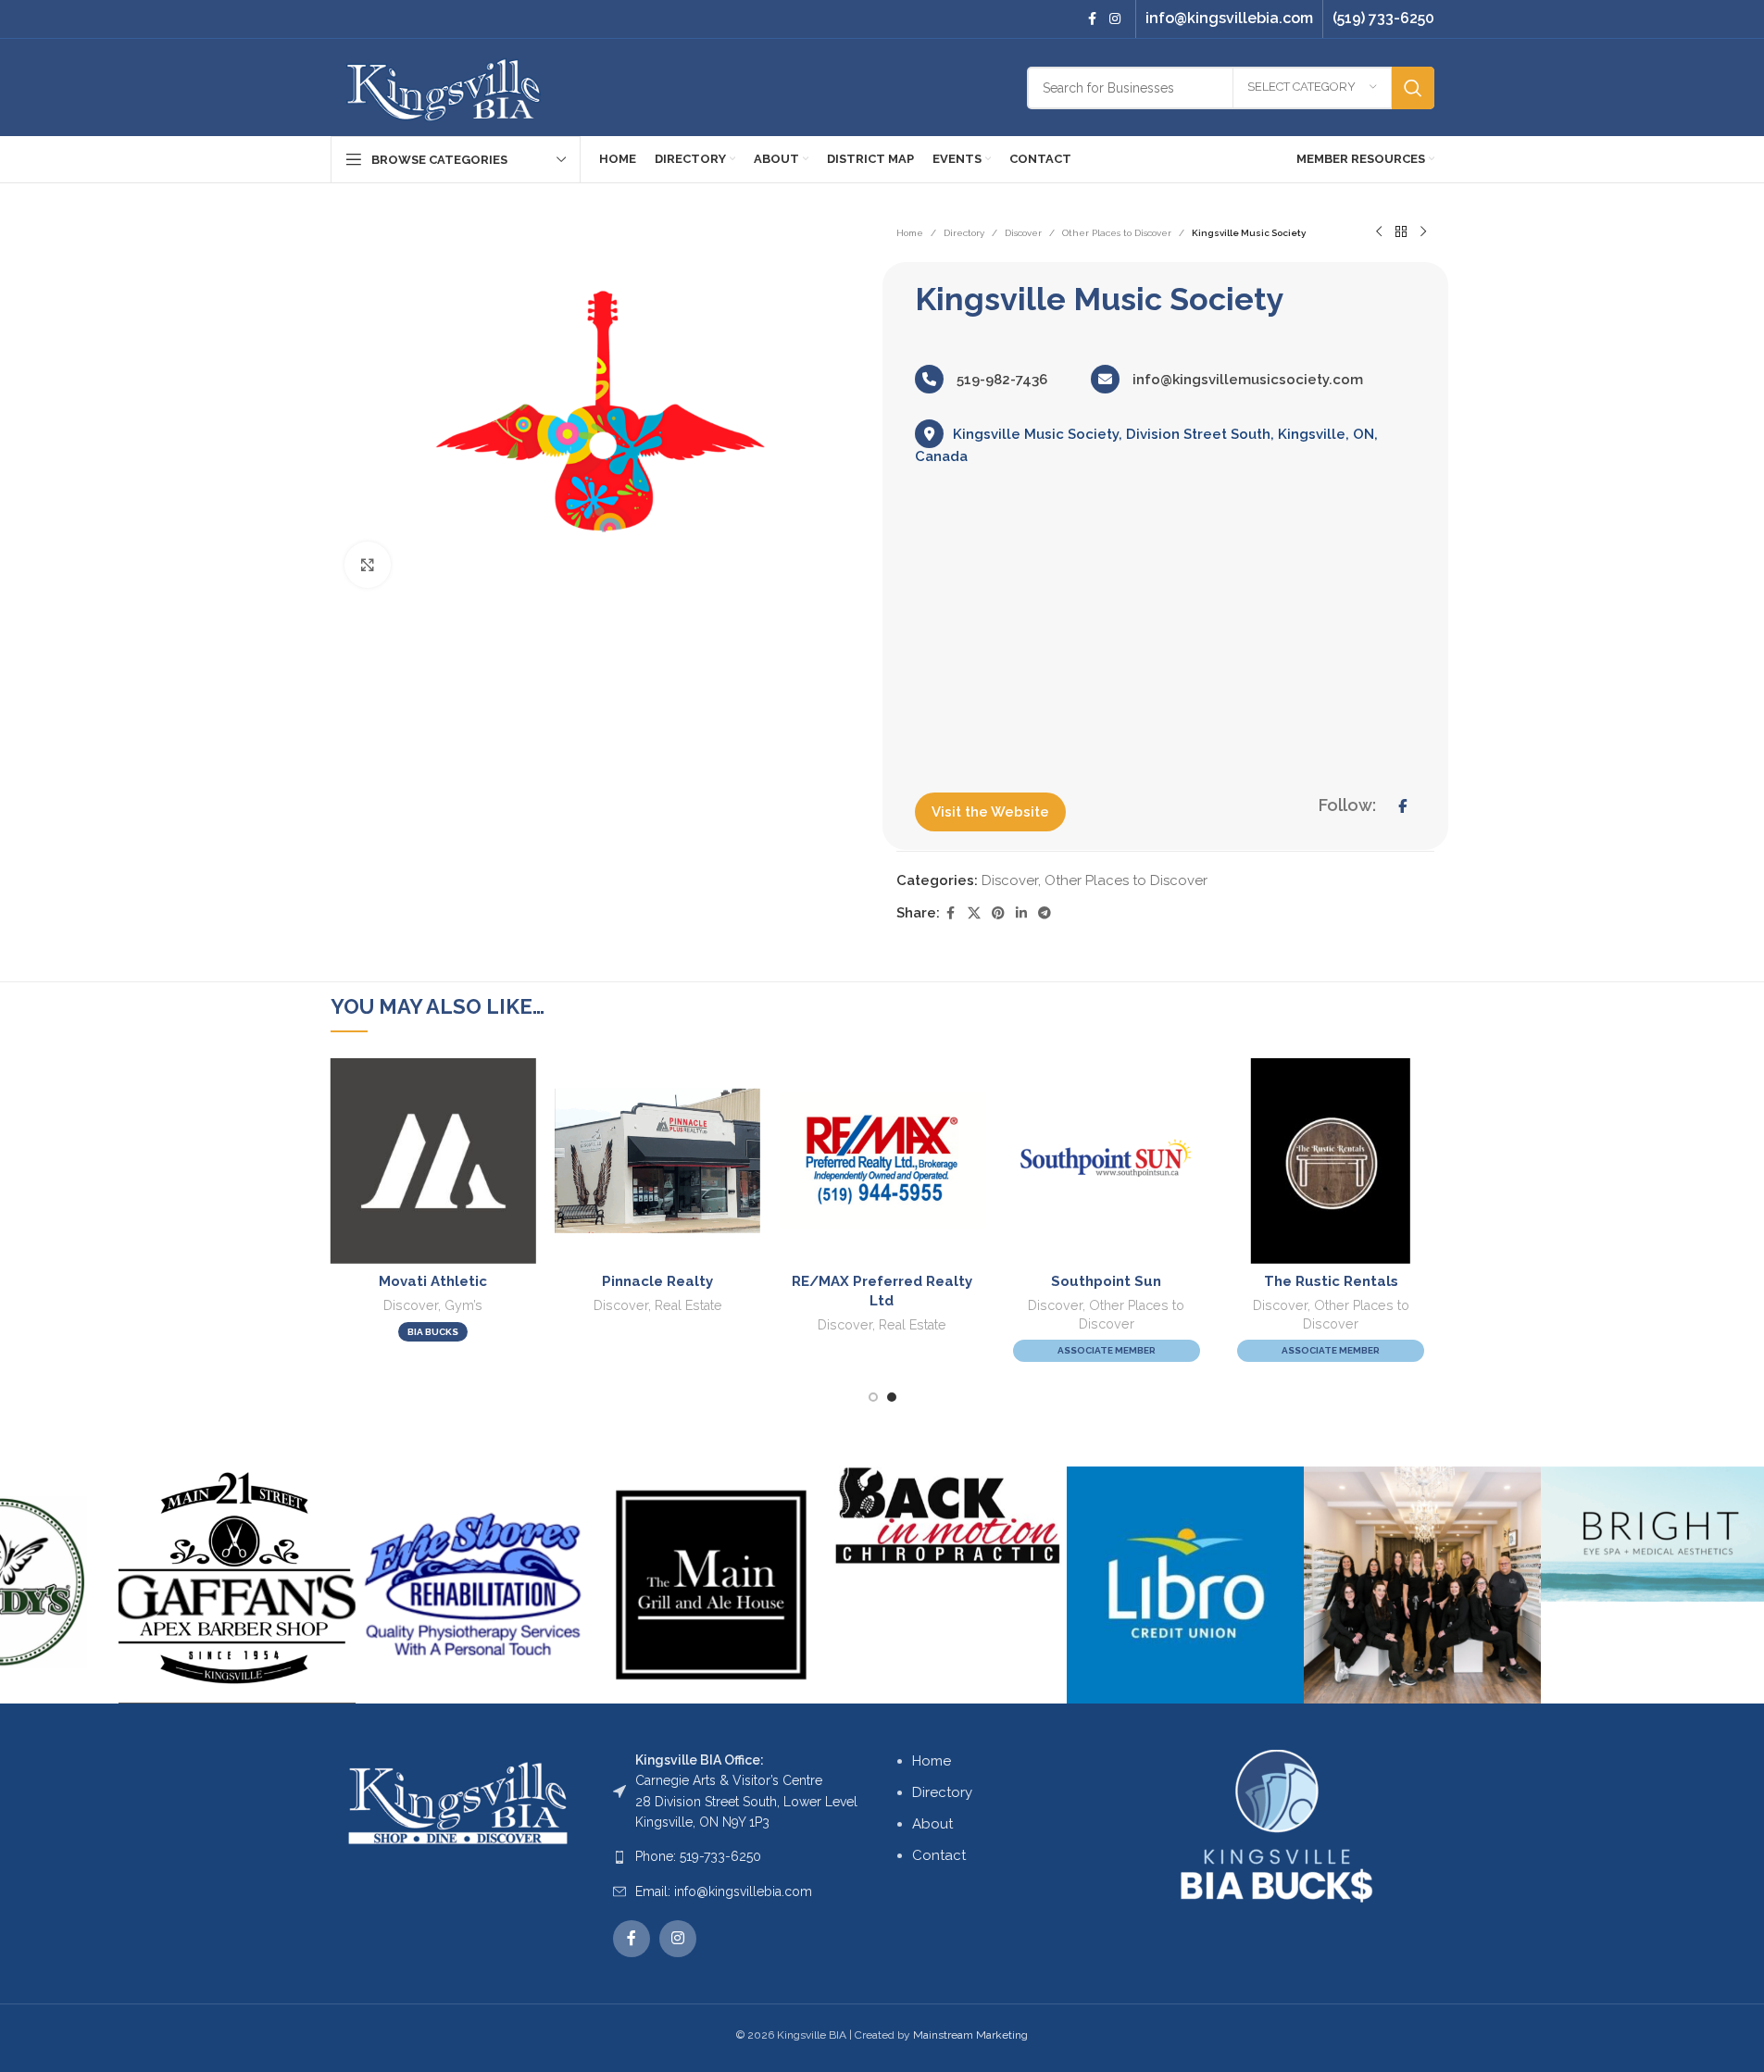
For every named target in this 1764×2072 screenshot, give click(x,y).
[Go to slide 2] (892, 1397)
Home (910, 233)
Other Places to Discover (1117, 233)
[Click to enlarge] (368, 565)
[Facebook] (1402, 806)
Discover (1023, 233)
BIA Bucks (433, 1332)
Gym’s (463, 1305)
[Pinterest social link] (998, 913)
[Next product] (1423, 232)
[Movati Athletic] (432, 1161)
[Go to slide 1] (873, 1397)
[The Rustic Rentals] (1331, 1161)
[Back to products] (1401, 232)
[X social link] (974, 913)
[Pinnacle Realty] (657, 1161)
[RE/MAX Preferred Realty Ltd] (882, 1161)
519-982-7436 (1000, 380)
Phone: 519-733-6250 (698, 1856)
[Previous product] (1379, 232)
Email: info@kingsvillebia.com (724, 1891)
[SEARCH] (1413, 88)
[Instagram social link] (1115, 19)
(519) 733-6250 (1383, 18)
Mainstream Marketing (970, 2035)
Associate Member (1107, 1350)
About (932, 1824)
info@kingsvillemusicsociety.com (1246, 380)
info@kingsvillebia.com (1229, 18)
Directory (964, 233)
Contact (939, 1855)
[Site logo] (444, 86)
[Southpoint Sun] (1107, 1161)
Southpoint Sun (1106, 1281)
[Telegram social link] (1045, 913)
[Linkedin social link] (1021, 913)
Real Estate (688, 1305)
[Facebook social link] (1093, 19)
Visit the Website (990, 812)
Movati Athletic (433, 1281)
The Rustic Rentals (1331, 1281)
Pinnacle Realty (657, 1281)
